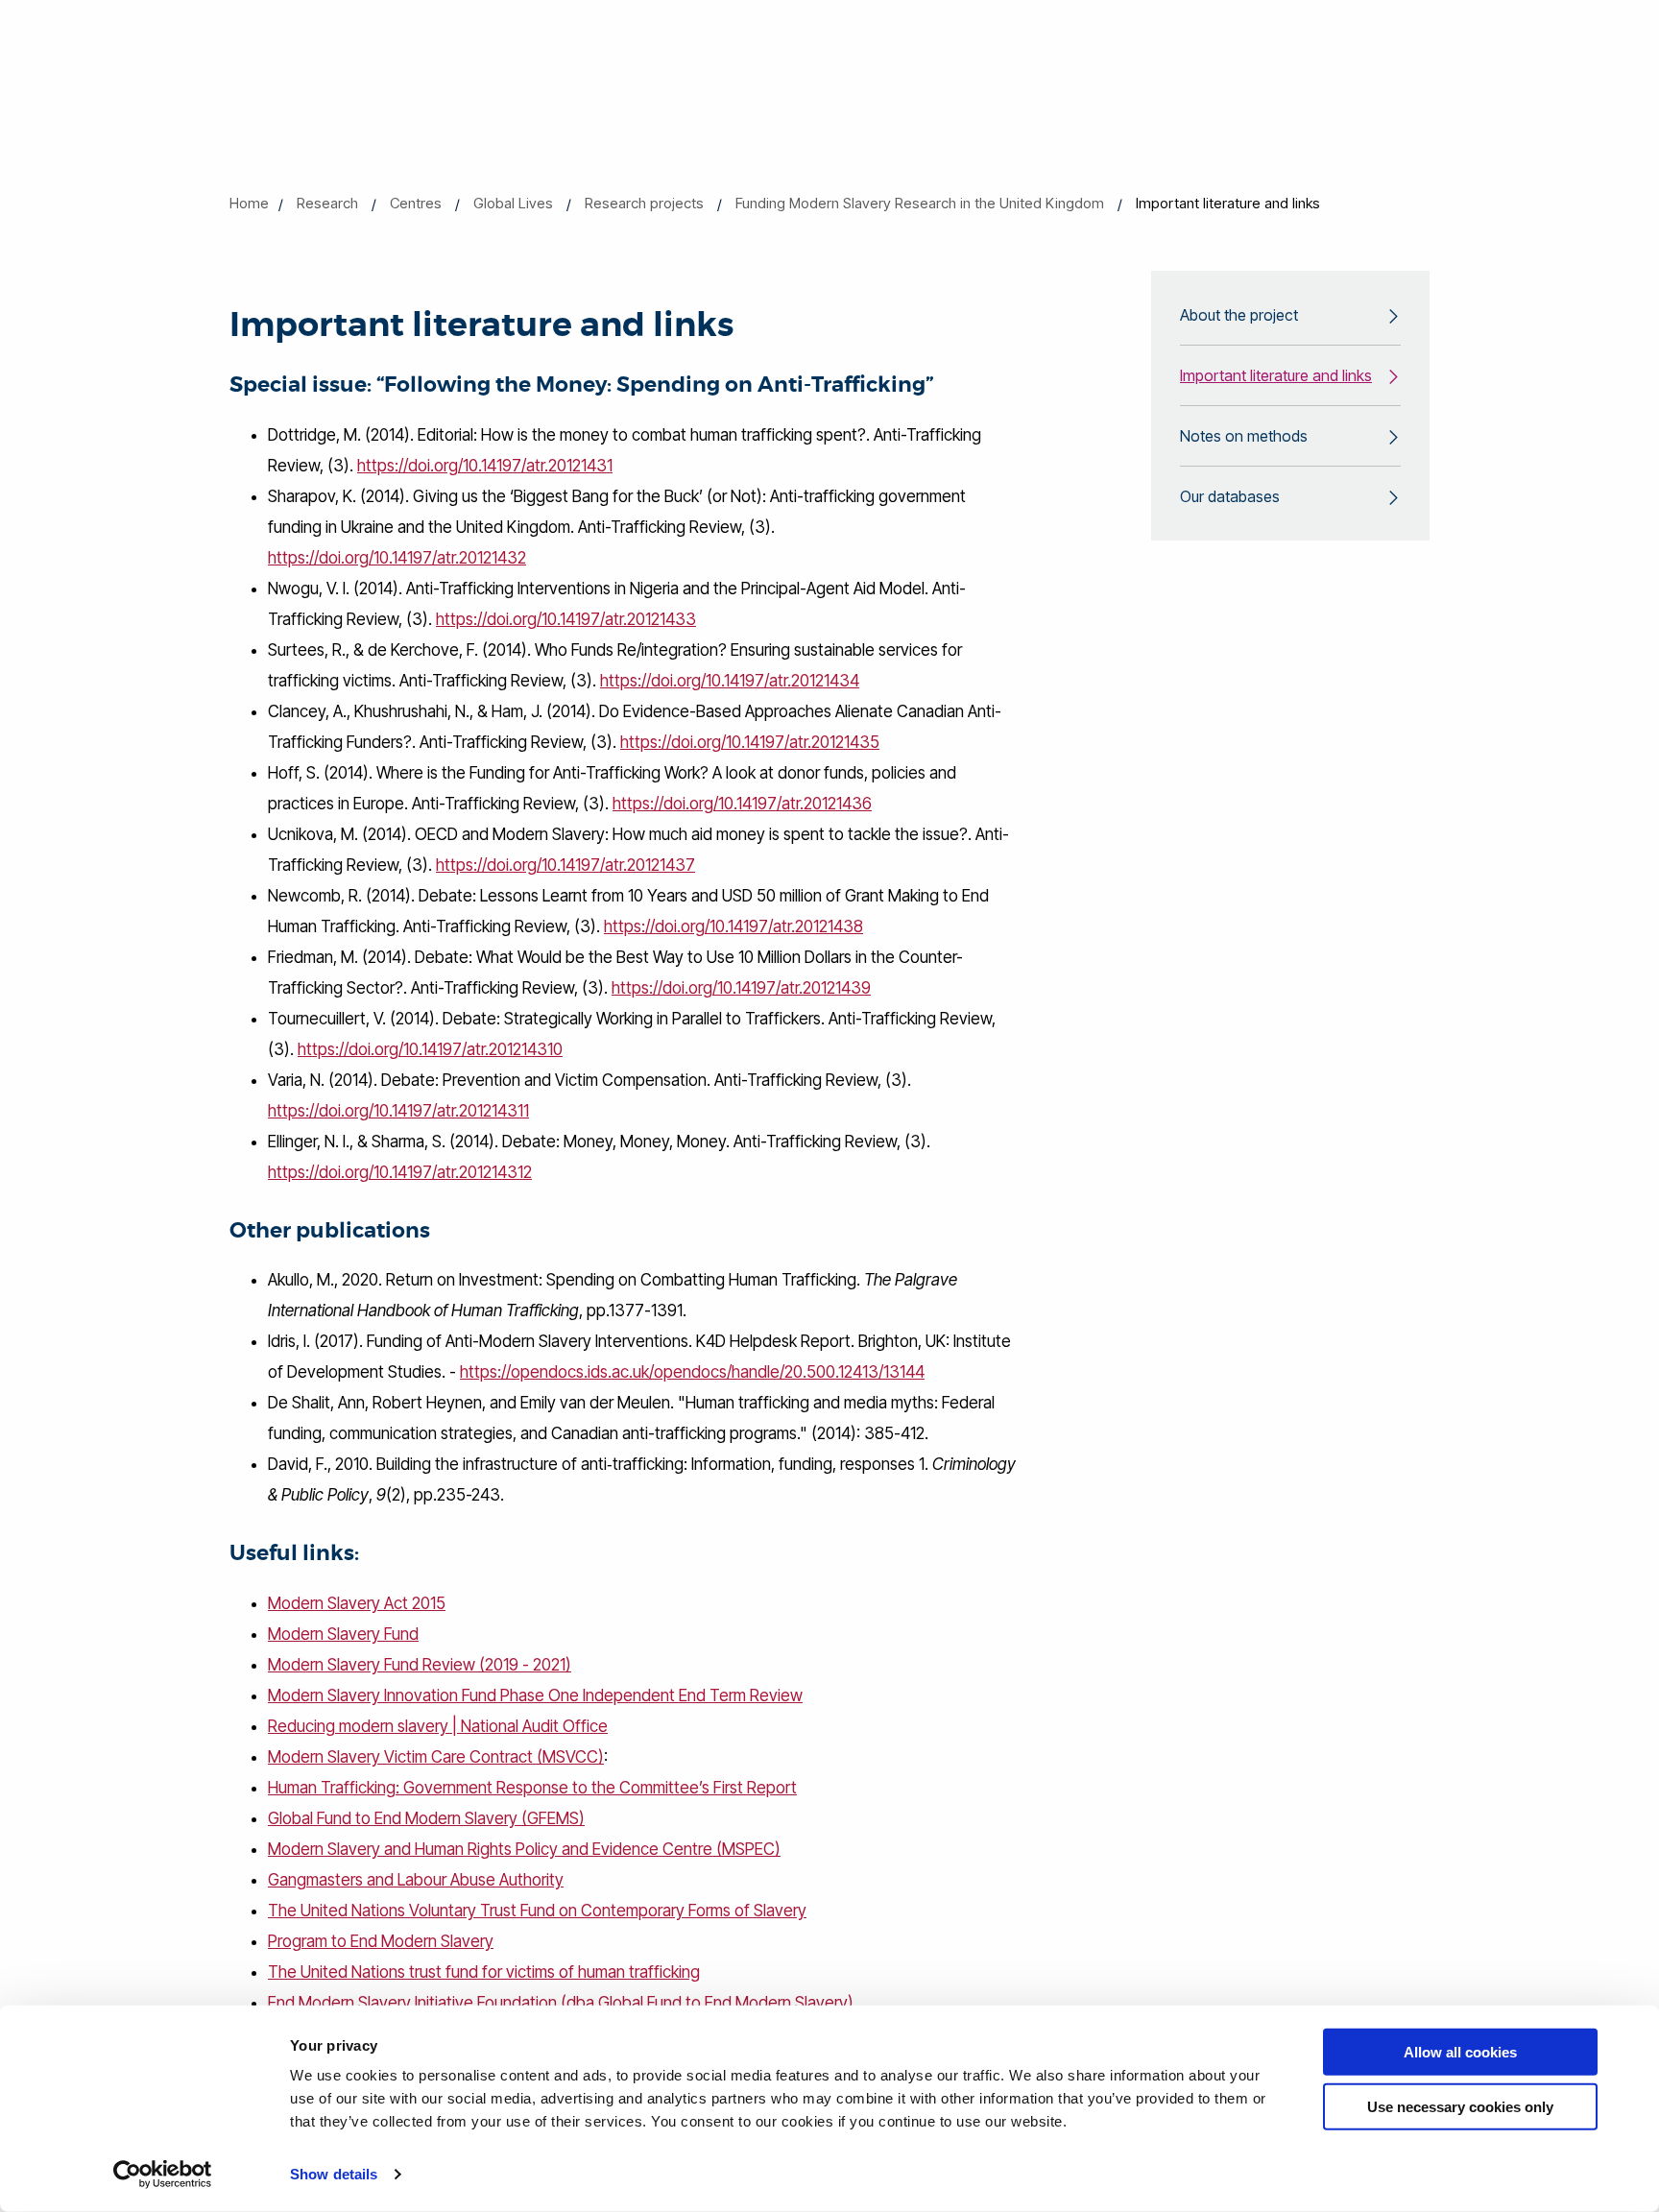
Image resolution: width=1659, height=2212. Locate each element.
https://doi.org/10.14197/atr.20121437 (565, 865)
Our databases (1230, 496)
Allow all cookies (1460, 2052)
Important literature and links (1276, 375)
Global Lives (513, 203)
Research (327, 203)
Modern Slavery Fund (343, 1634)
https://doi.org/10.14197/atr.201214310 (430, 1049)
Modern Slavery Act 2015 (357, 1603)
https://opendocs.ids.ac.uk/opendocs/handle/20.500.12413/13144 (692, 1372)
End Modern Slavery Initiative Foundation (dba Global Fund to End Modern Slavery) (561, 2003)
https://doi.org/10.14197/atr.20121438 (733, 926)
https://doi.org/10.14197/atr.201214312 (400, 1172)
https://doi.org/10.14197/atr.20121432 (397, 558)
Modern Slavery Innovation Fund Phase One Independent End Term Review (535, 1695)
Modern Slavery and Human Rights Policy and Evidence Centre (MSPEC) (524, 1849)
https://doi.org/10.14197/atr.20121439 (741, 988)
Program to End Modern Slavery (381, 1941)
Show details (334, 2174)
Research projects (644, 203)
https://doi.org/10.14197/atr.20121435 (750, 742)
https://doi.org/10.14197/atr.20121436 (742, 804)
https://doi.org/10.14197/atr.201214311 (398, 1111)
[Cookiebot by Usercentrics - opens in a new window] (163, 2175)
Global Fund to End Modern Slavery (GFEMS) (426, 1818)
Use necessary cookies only (1460, 2106)
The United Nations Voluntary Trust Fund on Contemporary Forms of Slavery (537, 1911)
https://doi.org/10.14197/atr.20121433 (566, 619)
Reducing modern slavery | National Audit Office (438, 1726)
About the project (1239, 315)
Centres (416, 203)
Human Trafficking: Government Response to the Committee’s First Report (532, 1788)
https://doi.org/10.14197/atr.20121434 (730, 681)
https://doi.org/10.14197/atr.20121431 (485, 466)
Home (249, 203)
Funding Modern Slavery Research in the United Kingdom (920, 203)
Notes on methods (1244, 436)
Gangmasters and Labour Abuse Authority (416, 1880)
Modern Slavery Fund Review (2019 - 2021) (420, 1665)
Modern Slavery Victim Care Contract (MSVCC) (436, 1757)
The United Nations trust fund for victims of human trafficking (484, 1972)
